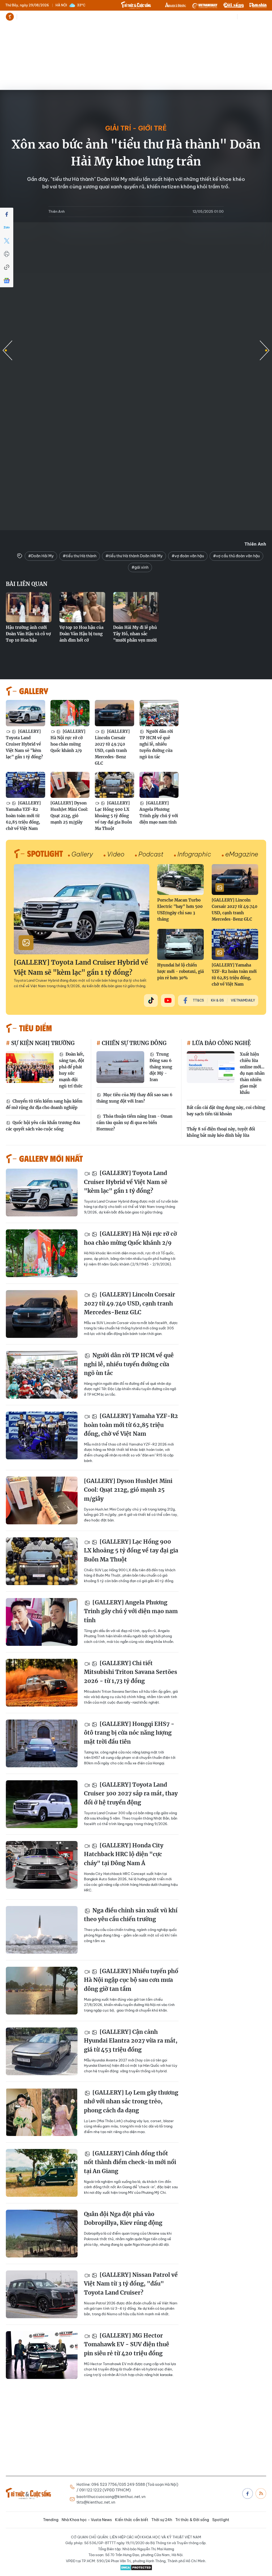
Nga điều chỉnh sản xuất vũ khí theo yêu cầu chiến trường (131, 1915)
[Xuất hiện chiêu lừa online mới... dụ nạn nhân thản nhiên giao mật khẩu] (211, 1067)
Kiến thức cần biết (107, 17)
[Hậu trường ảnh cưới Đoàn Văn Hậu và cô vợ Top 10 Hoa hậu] (29, 607)
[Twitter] (7, 241)
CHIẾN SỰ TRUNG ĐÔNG (133, 1043)
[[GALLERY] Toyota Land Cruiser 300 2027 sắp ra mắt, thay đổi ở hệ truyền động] (42, 1804)
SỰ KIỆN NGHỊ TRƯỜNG (42, 1043)
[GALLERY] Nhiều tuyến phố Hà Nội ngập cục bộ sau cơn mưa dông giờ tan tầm (131, 1980)
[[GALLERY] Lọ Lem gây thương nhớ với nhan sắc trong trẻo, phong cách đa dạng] (42, 2112)
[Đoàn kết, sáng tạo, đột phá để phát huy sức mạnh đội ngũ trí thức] (30, 1067)
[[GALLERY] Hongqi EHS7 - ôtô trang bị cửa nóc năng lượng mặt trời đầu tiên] (42, 1743)
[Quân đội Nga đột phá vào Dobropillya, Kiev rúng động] (42, 2234)
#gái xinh (140, 567)
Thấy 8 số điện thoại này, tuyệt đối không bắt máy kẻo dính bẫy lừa (221, 1132)
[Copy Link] (7, 267)
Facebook (248, 2494)
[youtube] (168, 1000)
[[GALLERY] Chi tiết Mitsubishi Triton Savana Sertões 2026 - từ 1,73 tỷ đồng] (42, 1683)
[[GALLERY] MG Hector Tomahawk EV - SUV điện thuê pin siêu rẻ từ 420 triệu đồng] (42, 2355)
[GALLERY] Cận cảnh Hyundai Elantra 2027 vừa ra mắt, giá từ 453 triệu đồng (131, 2041)
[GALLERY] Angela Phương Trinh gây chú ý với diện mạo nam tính (159, 813)
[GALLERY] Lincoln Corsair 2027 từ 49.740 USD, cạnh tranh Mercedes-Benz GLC (112, 747)
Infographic (194, 854)
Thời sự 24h (137, 17)
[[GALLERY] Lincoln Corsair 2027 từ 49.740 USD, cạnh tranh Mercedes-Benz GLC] (114, 713)
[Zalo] (7, 228)
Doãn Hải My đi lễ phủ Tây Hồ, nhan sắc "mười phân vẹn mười (135, 634)
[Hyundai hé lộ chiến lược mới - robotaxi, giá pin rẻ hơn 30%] (180, 944)
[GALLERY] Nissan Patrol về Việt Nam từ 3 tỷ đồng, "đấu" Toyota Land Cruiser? (131, 2284)
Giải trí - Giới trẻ (136, 128)
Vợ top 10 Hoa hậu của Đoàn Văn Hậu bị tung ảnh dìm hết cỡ (81, 634)
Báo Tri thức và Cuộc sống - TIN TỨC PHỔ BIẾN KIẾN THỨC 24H (136, 5)
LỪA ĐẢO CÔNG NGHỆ (221, 1043)
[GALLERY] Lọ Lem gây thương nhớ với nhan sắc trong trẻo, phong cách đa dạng (131, 2101)
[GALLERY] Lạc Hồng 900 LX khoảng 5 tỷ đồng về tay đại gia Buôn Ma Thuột (113, 816)
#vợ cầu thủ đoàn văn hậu (236, 556)
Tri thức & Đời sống (192, 2520)
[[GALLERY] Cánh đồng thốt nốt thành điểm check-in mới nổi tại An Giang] (42, 2173)
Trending (27, 17)
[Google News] (7, 281)
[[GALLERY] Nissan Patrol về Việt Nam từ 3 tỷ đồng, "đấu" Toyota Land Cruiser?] (42, 2294)
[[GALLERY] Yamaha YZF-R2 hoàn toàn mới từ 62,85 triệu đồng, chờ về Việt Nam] (25, 785)
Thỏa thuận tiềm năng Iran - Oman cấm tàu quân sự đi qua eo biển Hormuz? (134, 1123)
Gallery (82, 854)
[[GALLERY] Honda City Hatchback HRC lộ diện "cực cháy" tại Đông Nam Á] (42, 1865)
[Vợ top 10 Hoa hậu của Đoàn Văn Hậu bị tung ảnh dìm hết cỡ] (82, 607)
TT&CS (198, 1000)
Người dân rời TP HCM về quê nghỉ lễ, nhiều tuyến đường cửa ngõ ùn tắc (156, 744)
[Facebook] (7, 214)
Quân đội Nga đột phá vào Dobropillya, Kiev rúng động (123, 2219)
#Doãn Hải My (41, 556)
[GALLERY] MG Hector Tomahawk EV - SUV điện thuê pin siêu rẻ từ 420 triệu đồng (127, 2344)
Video (116, 854)
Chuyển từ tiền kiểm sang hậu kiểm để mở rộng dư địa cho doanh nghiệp (44, 1104)
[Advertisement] (136, 63)
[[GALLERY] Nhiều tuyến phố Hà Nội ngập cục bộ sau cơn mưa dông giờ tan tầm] (42, 1991)
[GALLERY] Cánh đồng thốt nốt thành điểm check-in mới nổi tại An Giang (130, 2162)
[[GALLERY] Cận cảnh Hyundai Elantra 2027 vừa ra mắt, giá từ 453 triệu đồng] (42, 2051)
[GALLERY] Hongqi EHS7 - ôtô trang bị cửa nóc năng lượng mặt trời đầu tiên (129, 1733)
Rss (261, 2494)
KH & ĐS (217, 1000)
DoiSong (233, 5)
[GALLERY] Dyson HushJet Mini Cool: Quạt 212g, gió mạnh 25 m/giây (69, 813)
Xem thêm (153, 17)
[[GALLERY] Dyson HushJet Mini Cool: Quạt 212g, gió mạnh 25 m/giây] (70, 785)
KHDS (176, 5)
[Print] (7, 254)
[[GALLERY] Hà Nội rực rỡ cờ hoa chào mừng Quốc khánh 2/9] (70, 713)
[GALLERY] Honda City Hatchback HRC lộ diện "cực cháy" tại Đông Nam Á (124, 1854)
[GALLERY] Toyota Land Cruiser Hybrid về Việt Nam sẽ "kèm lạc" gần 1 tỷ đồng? (24, 744)
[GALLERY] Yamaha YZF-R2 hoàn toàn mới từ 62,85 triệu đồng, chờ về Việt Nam (23, 816)
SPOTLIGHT (45, 853)
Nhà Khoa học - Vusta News (63, 17)
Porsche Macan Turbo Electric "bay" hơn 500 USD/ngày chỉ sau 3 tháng (180, 910)
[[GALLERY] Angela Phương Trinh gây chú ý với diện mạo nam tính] (159, 785)
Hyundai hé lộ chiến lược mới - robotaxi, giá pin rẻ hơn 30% (180, 971)
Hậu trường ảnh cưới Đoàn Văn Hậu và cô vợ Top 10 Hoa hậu (28, 634)
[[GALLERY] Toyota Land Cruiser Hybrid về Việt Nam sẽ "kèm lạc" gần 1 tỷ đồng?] (25, 713)
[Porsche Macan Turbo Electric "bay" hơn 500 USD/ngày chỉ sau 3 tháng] (180, 880)
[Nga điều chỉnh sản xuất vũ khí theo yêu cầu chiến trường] (42, 1930)
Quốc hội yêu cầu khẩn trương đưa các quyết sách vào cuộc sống (43, 1126)
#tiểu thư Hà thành (80, 556)
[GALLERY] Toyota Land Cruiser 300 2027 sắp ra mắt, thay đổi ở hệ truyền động (131, 1794)
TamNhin (258, 5)
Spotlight (221, 2520)
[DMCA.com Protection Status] (136, 2568)
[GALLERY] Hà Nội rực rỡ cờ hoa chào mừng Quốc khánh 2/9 (68, 741)
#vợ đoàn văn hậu (188, 556)
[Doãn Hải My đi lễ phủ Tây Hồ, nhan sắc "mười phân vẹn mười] (136, 607)
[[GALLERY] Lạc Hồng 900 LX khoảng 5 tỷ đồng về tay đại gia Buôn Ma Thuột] (114, 785)
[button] (265, 350)
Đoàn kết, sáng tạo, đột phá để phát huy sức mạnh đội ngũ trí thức (72, 1070)
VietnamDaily (243, 1000)
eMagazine (242, 854)
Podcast (151, 854)
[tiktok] (151, 1000)
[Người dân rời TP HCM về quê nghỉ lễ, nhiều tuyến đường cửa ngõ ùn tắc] (159, 713)
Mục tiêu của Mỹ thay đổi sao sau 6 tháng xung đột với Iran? (134, 1098)
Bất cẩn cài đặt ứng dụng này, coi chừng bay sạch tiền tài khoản (226, 1111)
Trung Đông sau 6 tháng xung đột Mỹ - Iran (161, 1067)
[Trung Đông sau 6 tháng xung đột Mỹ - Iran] (120, 1067)
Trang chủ (10, 17)
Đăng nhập (257, 17)
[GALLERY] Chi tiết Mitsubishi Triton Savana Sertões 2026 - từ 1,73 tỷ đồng (131, 1672)
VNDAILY (205, 5)
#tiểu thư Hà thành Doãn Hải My (134, 556)
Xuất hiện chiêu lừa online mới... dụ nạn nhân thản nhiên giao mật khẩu (252, 1073)
